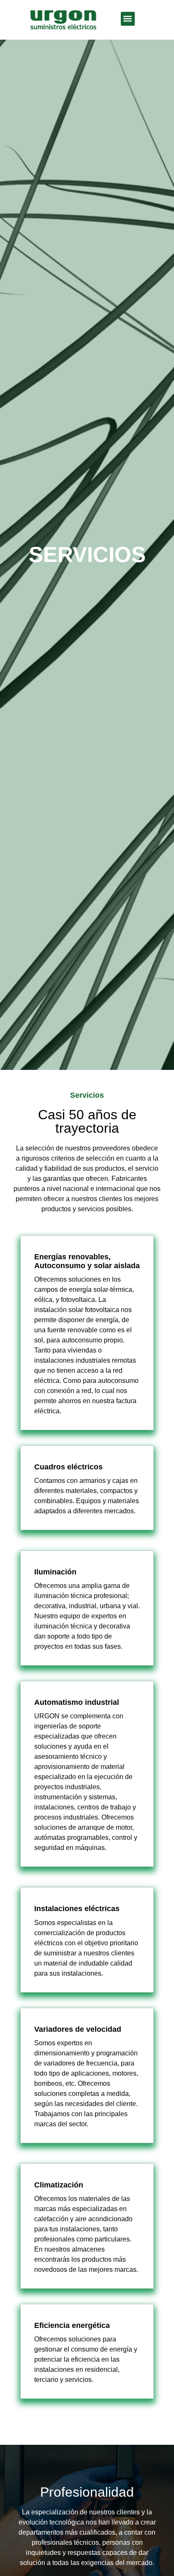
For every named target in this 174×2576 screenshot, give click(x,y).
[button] (128, 19)
